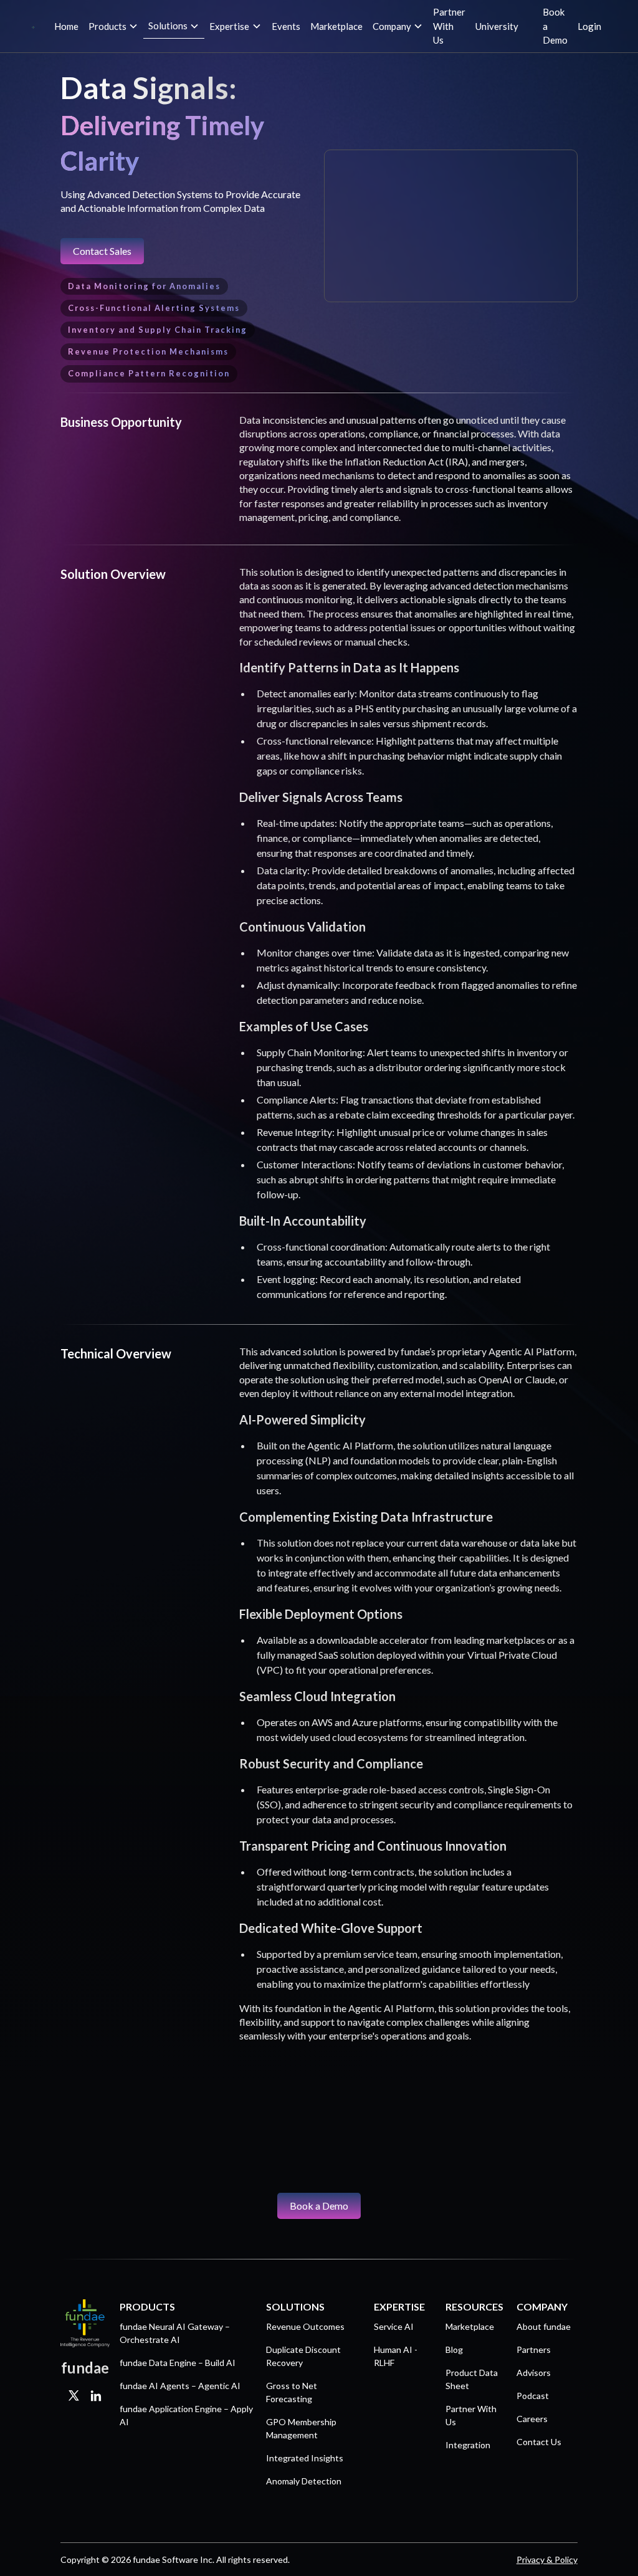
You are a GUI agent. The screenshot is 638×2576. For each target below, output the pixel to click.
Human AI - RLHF (396, 2356)
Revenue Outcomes (305, 2326)
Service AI (394, 2326)
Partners (534, 2349)
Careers (532, 2419)
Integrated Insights (305, 2458)
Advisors (534, 2373)
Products (107, 26)
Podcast (533, 2396)
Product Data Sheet (472, 2379)
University (497, 26)
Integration (468, 2445)
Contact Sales (102, 251)
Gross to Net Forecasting (292, 2392)
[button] (113, 26)
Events (286, 26)
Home (66, 26)
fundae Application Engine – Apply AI (186, 2415)
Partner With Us (449, 26)
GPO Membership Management (301, 2428)
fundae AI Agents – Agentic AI (180, 2386)
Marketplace (336, 26)
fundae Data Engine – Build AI (178, 2363)
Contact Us (539, 2442)
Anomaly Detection (304, 2481)
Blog (454, 2349)
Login (589, 26)
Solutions (168, 26)
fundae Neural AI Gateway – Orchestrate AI (175, 2333)
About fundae (544, 2326)
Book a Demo (555, 26)
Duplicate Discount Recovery (303, 2356)
